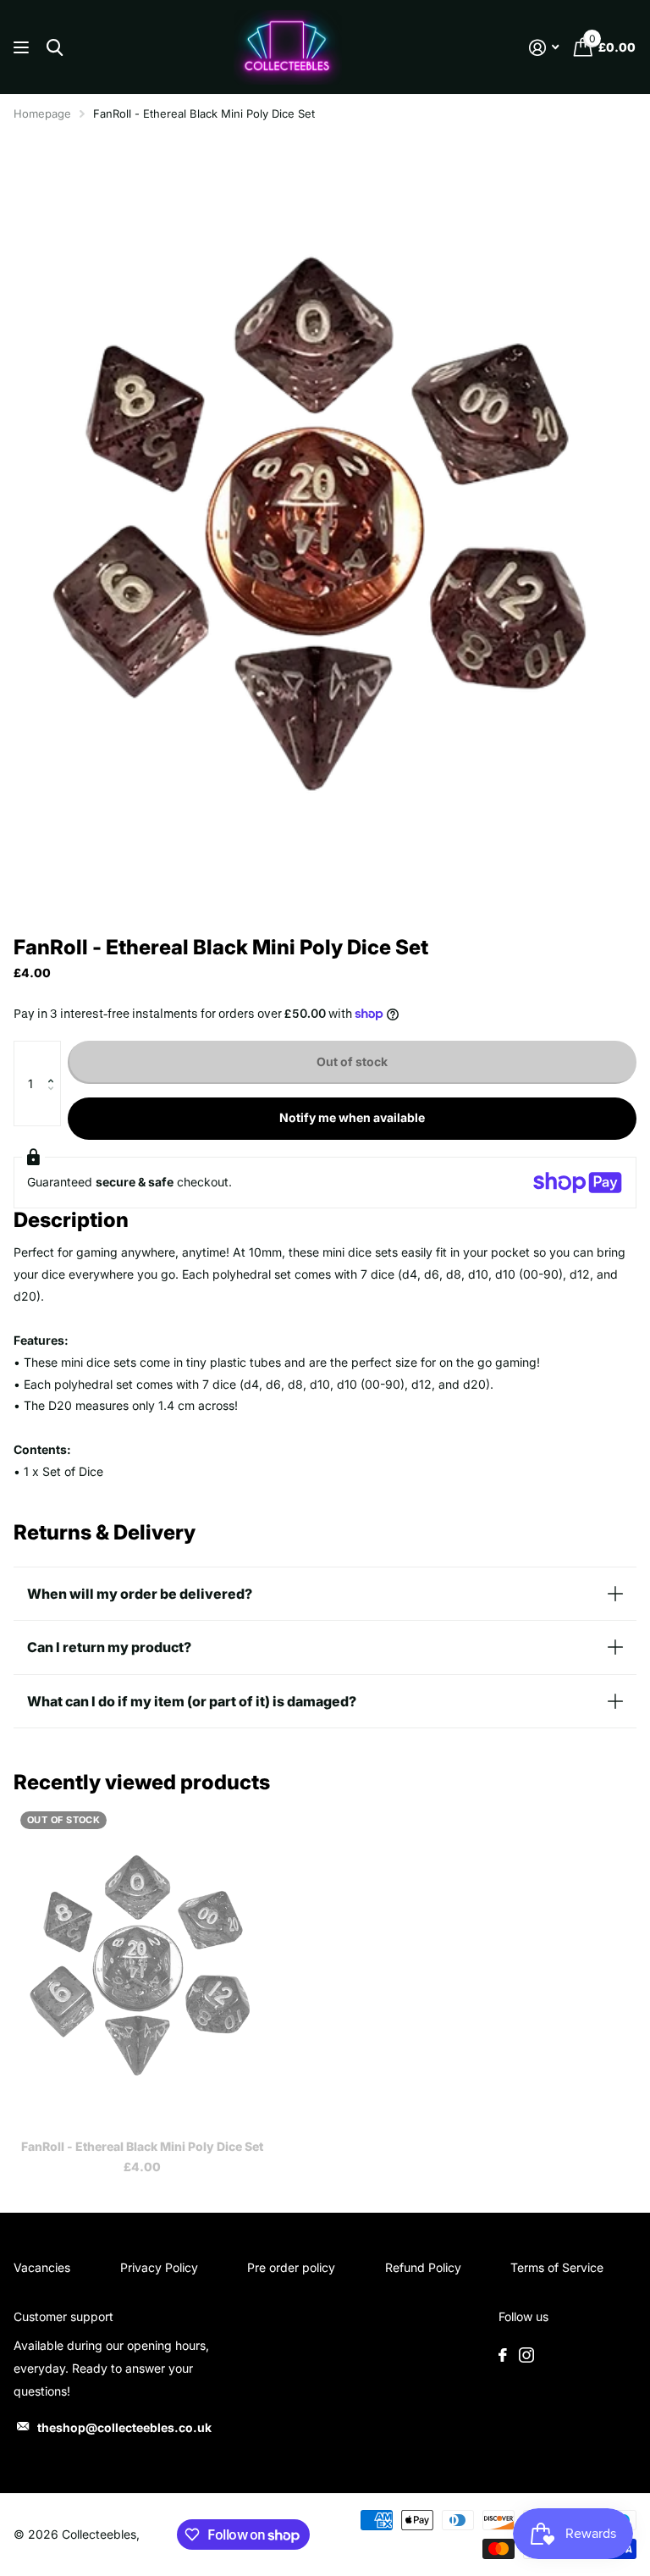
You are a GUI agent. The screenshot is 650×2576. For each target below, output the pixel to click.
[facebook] (503, 2355)
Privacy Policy (159, 2267)
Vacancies (42, 2267)
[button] (55, 1058)
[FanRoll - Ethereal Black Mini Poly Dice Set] (142, 1965)
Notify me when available (352, 1117)
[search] (55, 48)
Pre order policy (291, 2267)
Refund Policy (423, 2267)
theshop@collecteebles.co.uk (124, 2427)
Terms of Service (557, 2267)
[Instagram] (526, 2355)
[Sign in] (544, 48)
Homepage (42, 113)
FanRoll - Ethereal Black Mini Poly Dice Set (142, 2146)
